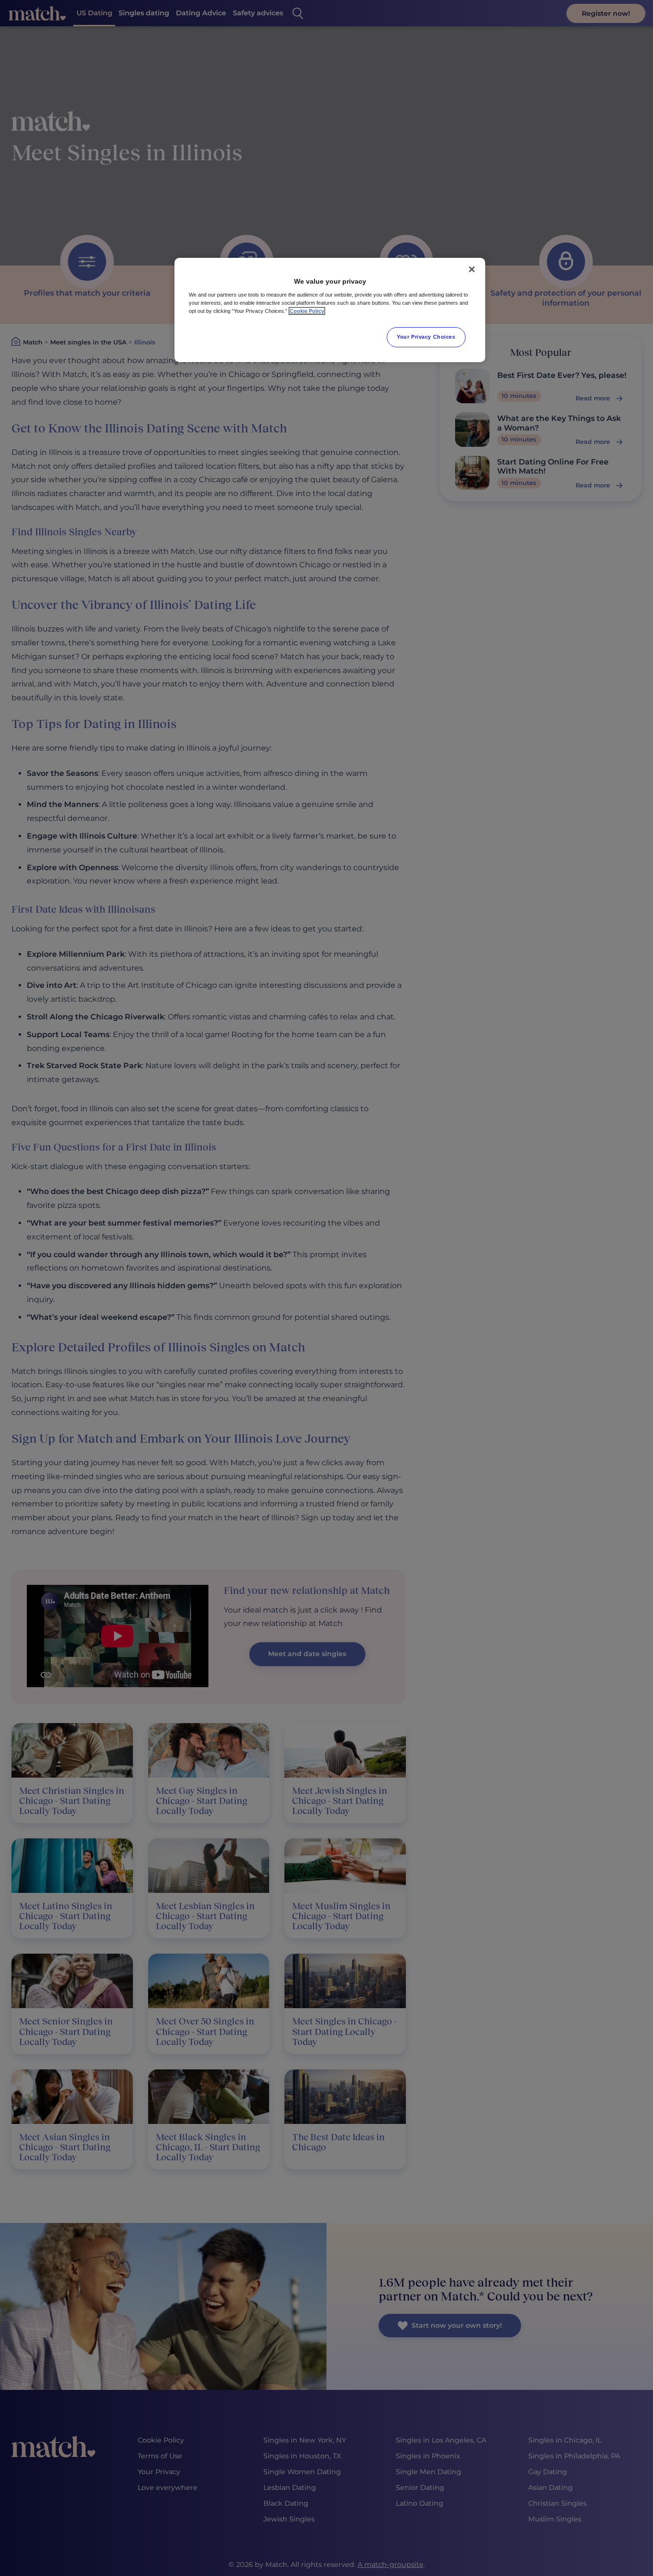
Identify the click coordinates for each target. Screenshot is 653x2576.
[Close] (472, 269)
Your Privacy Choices (426, 337)
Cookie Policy (307, 311)
